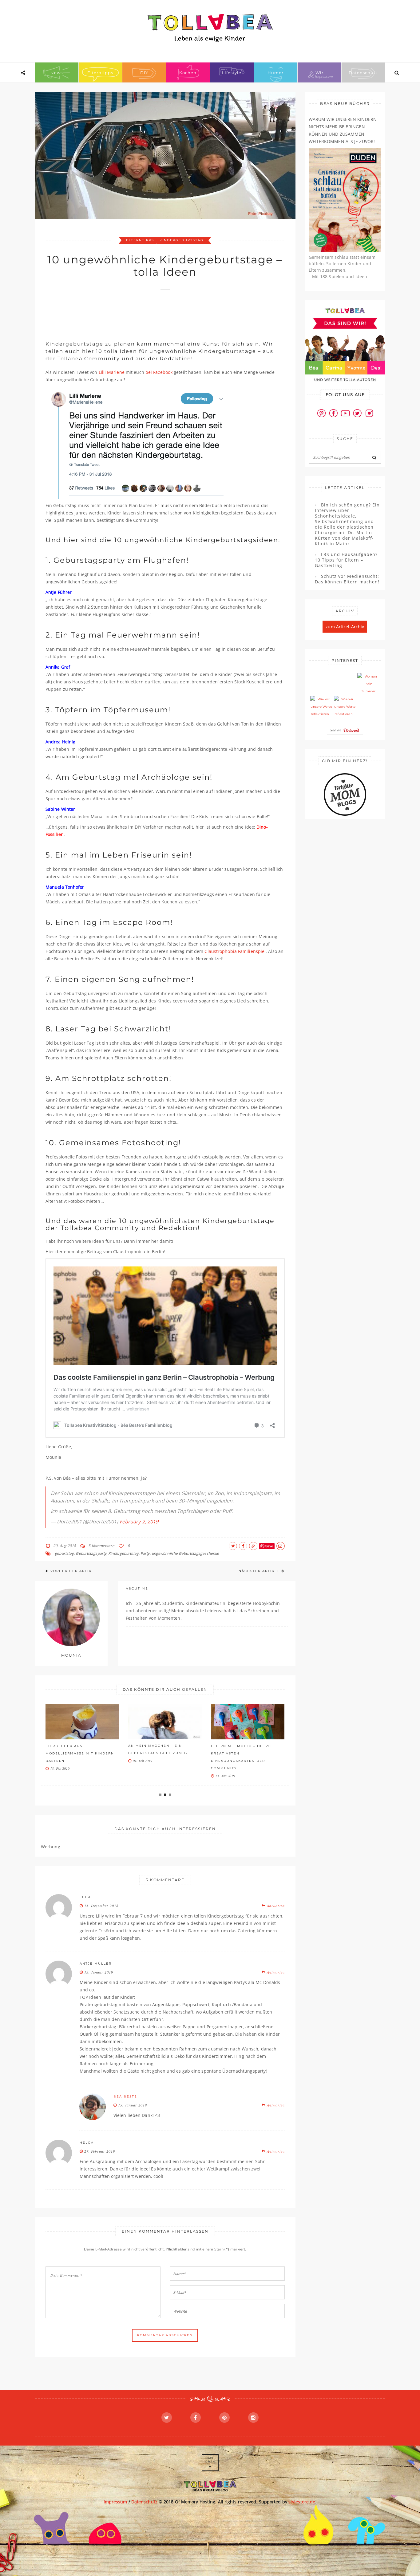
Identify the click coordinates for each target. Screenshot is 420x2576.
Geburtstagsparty (91, 1553)
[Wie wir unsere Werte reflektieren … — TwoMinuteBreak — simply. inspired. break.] (321, 707)
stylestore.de (302, 2502)
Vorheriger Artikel (74, 1571)
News (57, 73)
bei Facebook (159, 372)
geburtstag (64, 1553)
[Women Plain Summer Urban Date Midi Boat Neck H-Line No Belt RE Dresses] (368, 684)
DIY (144, 73)
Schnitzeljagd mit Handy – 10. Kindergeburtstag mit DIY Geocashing (246, 1753)
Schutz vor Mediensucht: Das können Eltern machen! (347, 579)
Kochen (188, 73)
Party (145, 1553)
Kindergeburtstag (182, 240)
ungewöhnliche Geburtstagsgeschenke (185, 1553)
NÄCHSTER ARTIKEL (259, 1571)
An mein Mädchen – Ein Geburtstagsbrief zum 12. (76, 1749)
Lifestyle (232, 73)
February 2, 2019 (139, 1522)
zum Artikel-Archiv (345, 627)
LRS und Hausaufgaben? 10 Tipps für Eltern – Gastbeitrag (346, 560)
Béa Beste (125, 2096)
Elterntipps (100, 73)
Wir (319, 73)
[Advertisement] (157, 312)
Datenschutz (363, 73)
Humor (275, 73)
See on (337, 730)
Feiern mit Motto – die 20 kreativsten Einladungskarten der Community (158, 1757)
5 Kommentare (101, 1546)
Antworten (275, 1906)
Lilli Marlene (112, 372)
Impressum (115, 2502)
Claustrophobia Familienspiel (235, 951)
